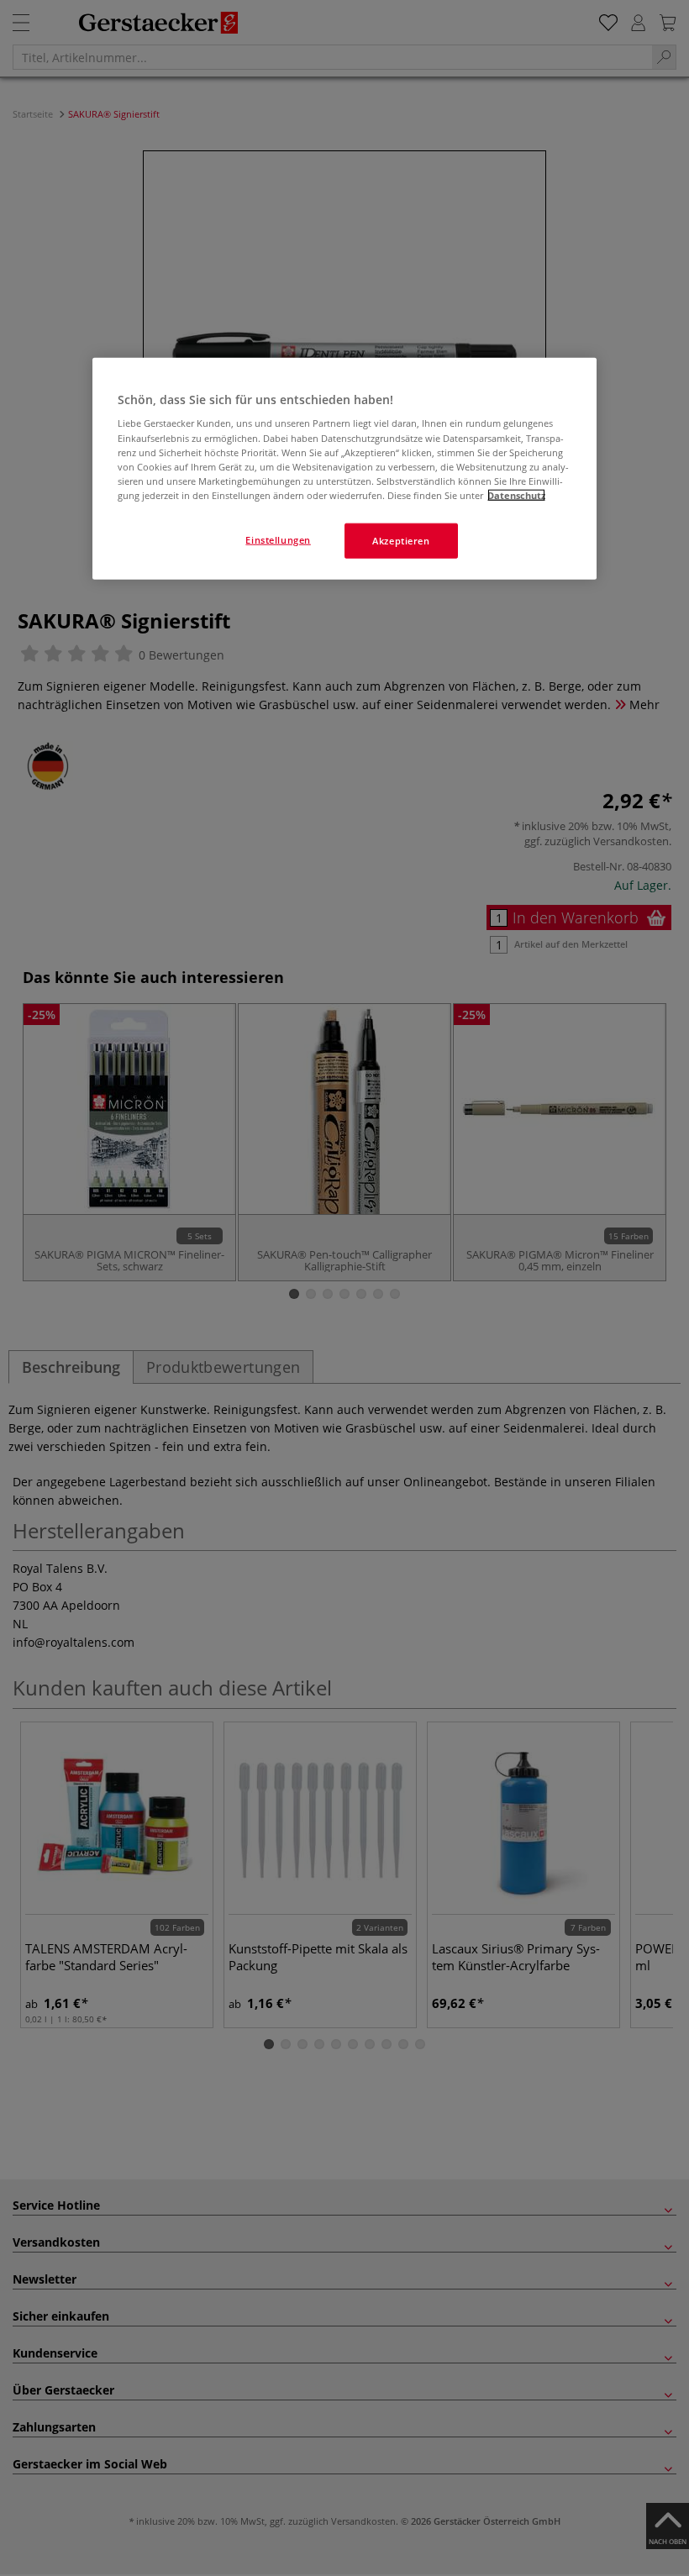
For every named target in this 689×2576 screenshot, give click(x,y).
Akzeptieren (401, 541)
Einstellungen (278, 540)
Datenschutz (516, 494)
